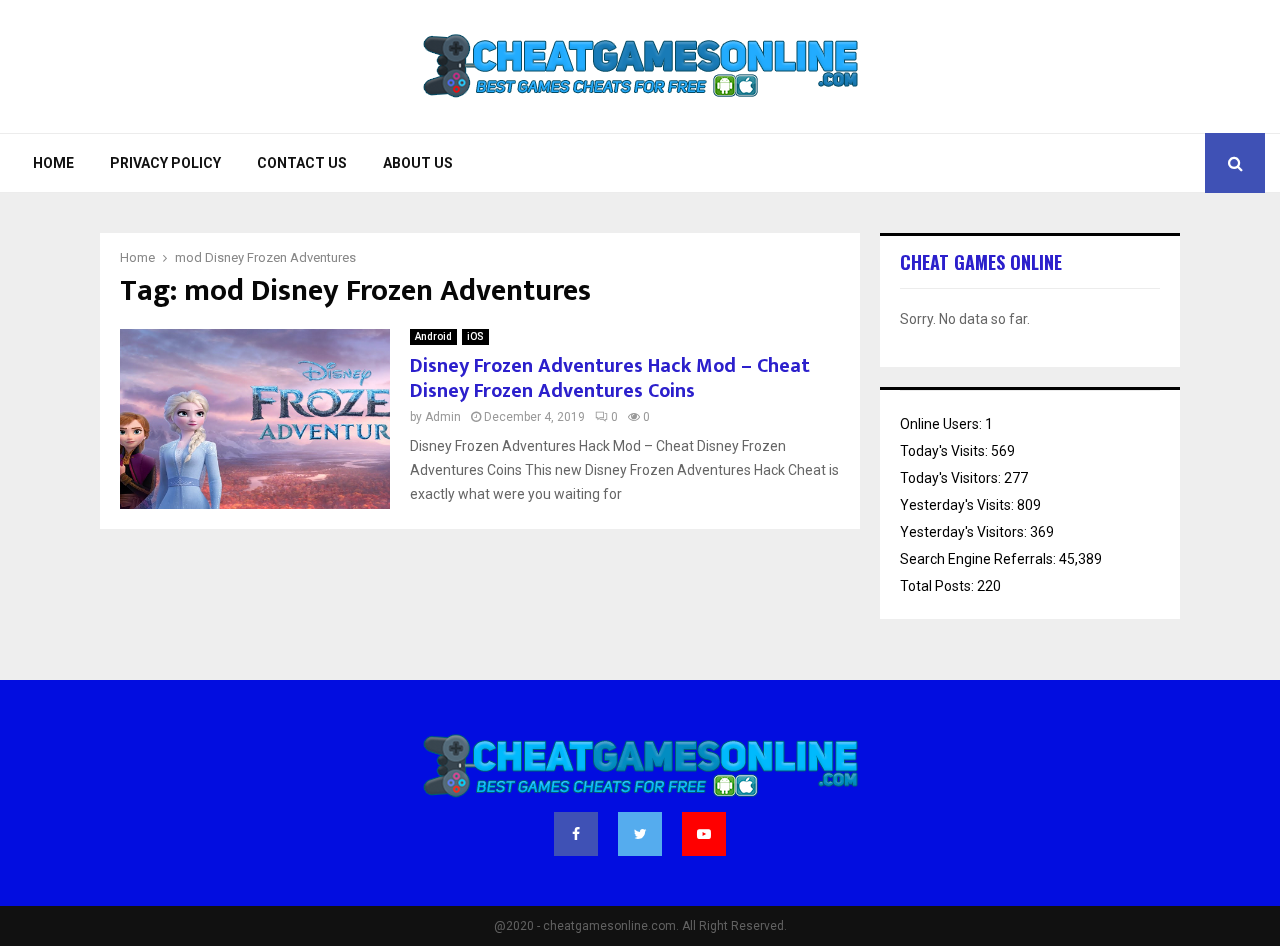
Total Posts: (938, 586)
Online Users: (942, 424)
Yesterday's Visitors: (965, 532)
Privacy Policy (165, 163)
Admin (443, 417)
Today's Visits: (945, 451)
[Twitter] (640, 834)
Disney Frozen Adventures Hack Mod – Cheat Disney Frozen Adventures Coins (610, 378)
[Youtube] (704, 834)
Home (53, 163)
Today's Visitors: (952, 478)
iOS (475, 336)
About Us (418, 163)
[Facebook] (576, 834)
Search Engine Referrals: (979, 559)
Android (433, 336)
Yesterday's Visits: (958, 505)
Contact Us (302, 163)
